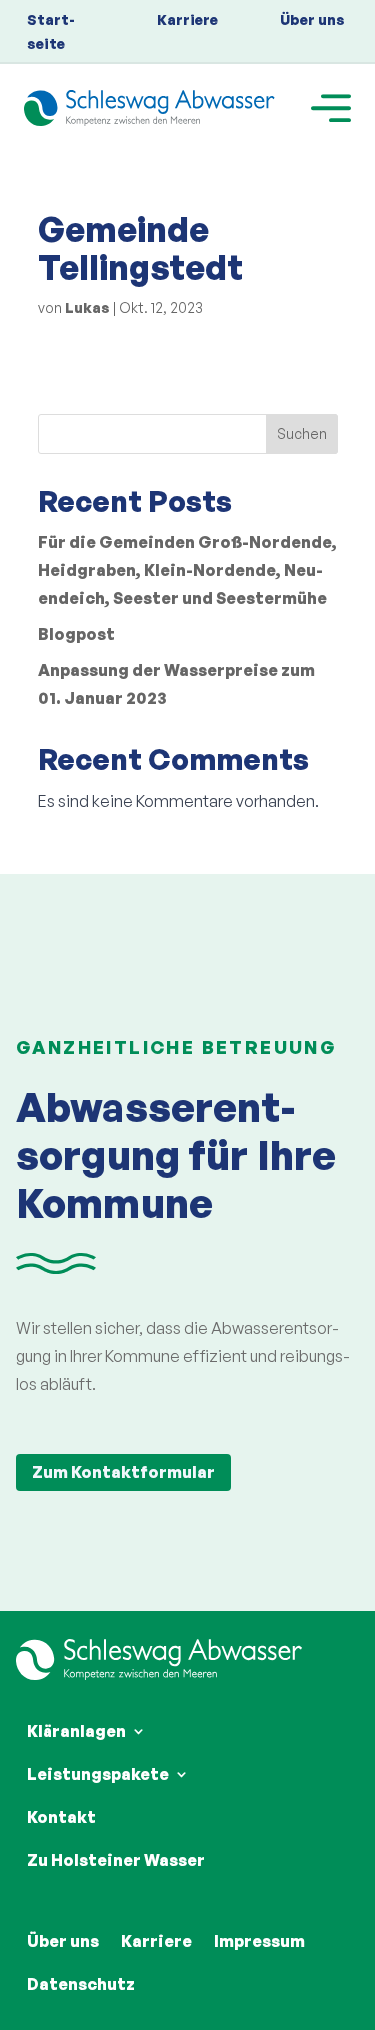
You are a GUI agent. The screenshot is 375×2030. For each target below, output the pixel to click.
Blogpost (76, 634)
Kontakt (61, 1817)
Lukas (87, 307)
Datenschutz (81, 1984)
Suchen (302, 433)
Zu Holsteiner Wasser (116, 1860)
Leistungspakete (98, 1774)
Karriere (187, 19)
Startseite (51, 31)
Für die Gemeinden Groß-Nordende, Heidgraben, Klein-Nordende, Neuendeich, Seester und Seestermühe (187, 570)
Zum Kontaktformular (123, 1472)
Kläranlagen (76, 1731)
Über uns (312, 19)
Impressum (259, 1941)
